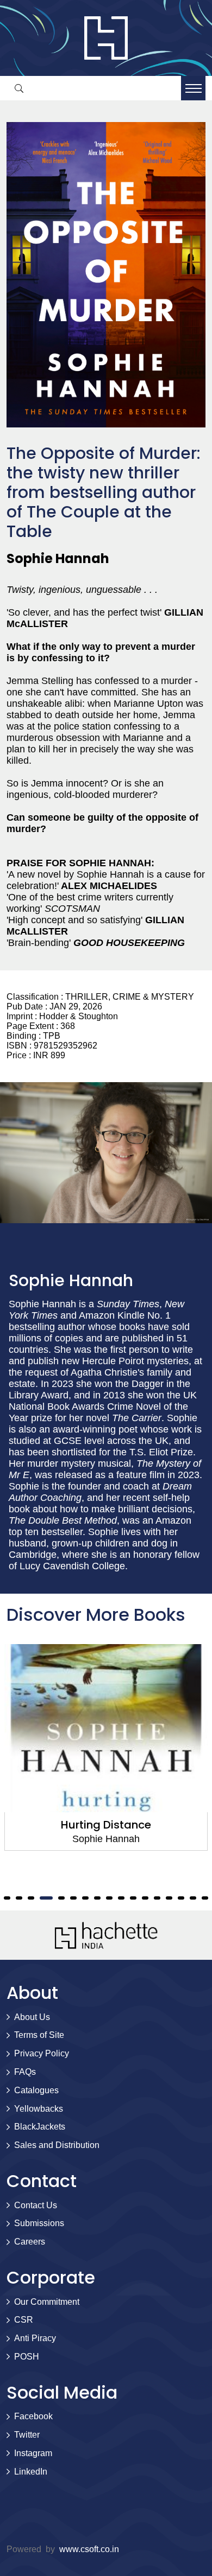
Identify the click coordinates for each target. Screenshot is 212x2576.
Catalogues (36, 2090)
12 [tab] (145, 1898)
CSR (24, 2320)
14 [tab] (169, 1898)
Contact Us (36, 2205)
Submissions (39, 2223)
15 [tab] (181, 1898)
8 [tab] (97, 1898)
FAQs (25, 2072)
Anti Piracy (35, 2338)
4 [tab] (43, 1898)
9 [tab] (109, 1898)
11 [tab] (133, 1898)
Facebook (33, 2416)
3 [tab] (31, 1898)
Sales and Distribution (57, 2145)
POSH (27, 2357)
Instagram (33, 2453)
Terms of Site (39, 2035)
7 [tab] (85, 1898)
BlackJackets (40, 2127)
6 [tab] (73, 1898)
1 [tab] (7, 1898)
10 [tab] (121, 1898)
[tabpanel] (106, 1747)
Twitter (27, 2435)
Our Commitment (47, 2302)
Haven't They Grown (106, 1825)
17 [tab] (205, 1898)
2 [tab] (19, 1898)
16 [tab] (193, 1898)
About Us (32, 2017)
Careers (30, 2242)
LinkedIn (31, 2472)
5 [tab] (58, 1898)
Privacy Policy (42, 2053)
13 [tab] (157, 1898)
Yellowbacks (39, 2109)
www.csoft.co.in (89, 2549)
